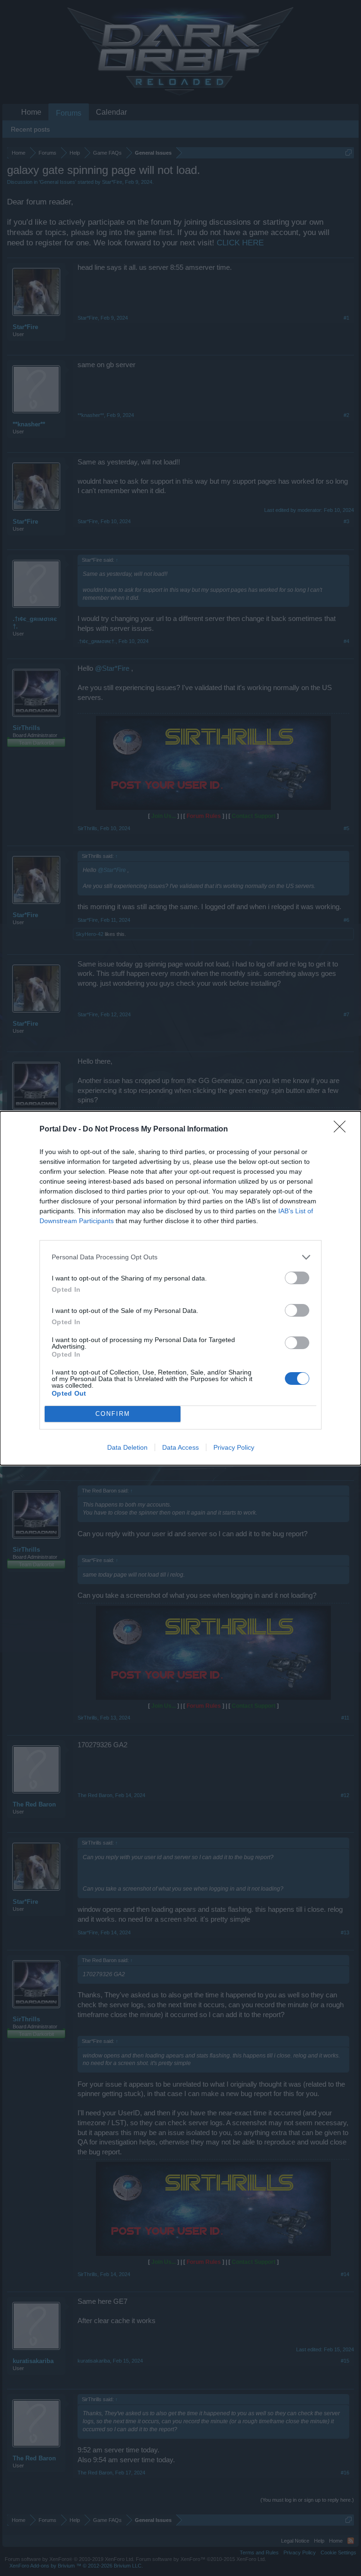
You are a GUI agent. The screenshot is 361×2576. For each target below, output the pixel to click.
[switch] (297, 1278)
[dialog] (180, 1288)
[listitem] (180, 1257)
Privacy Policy (234, 1447)
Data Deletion (127, 1447)
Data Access (180, 1447)
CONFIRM (113, 1414)
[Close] (343, 1130)
